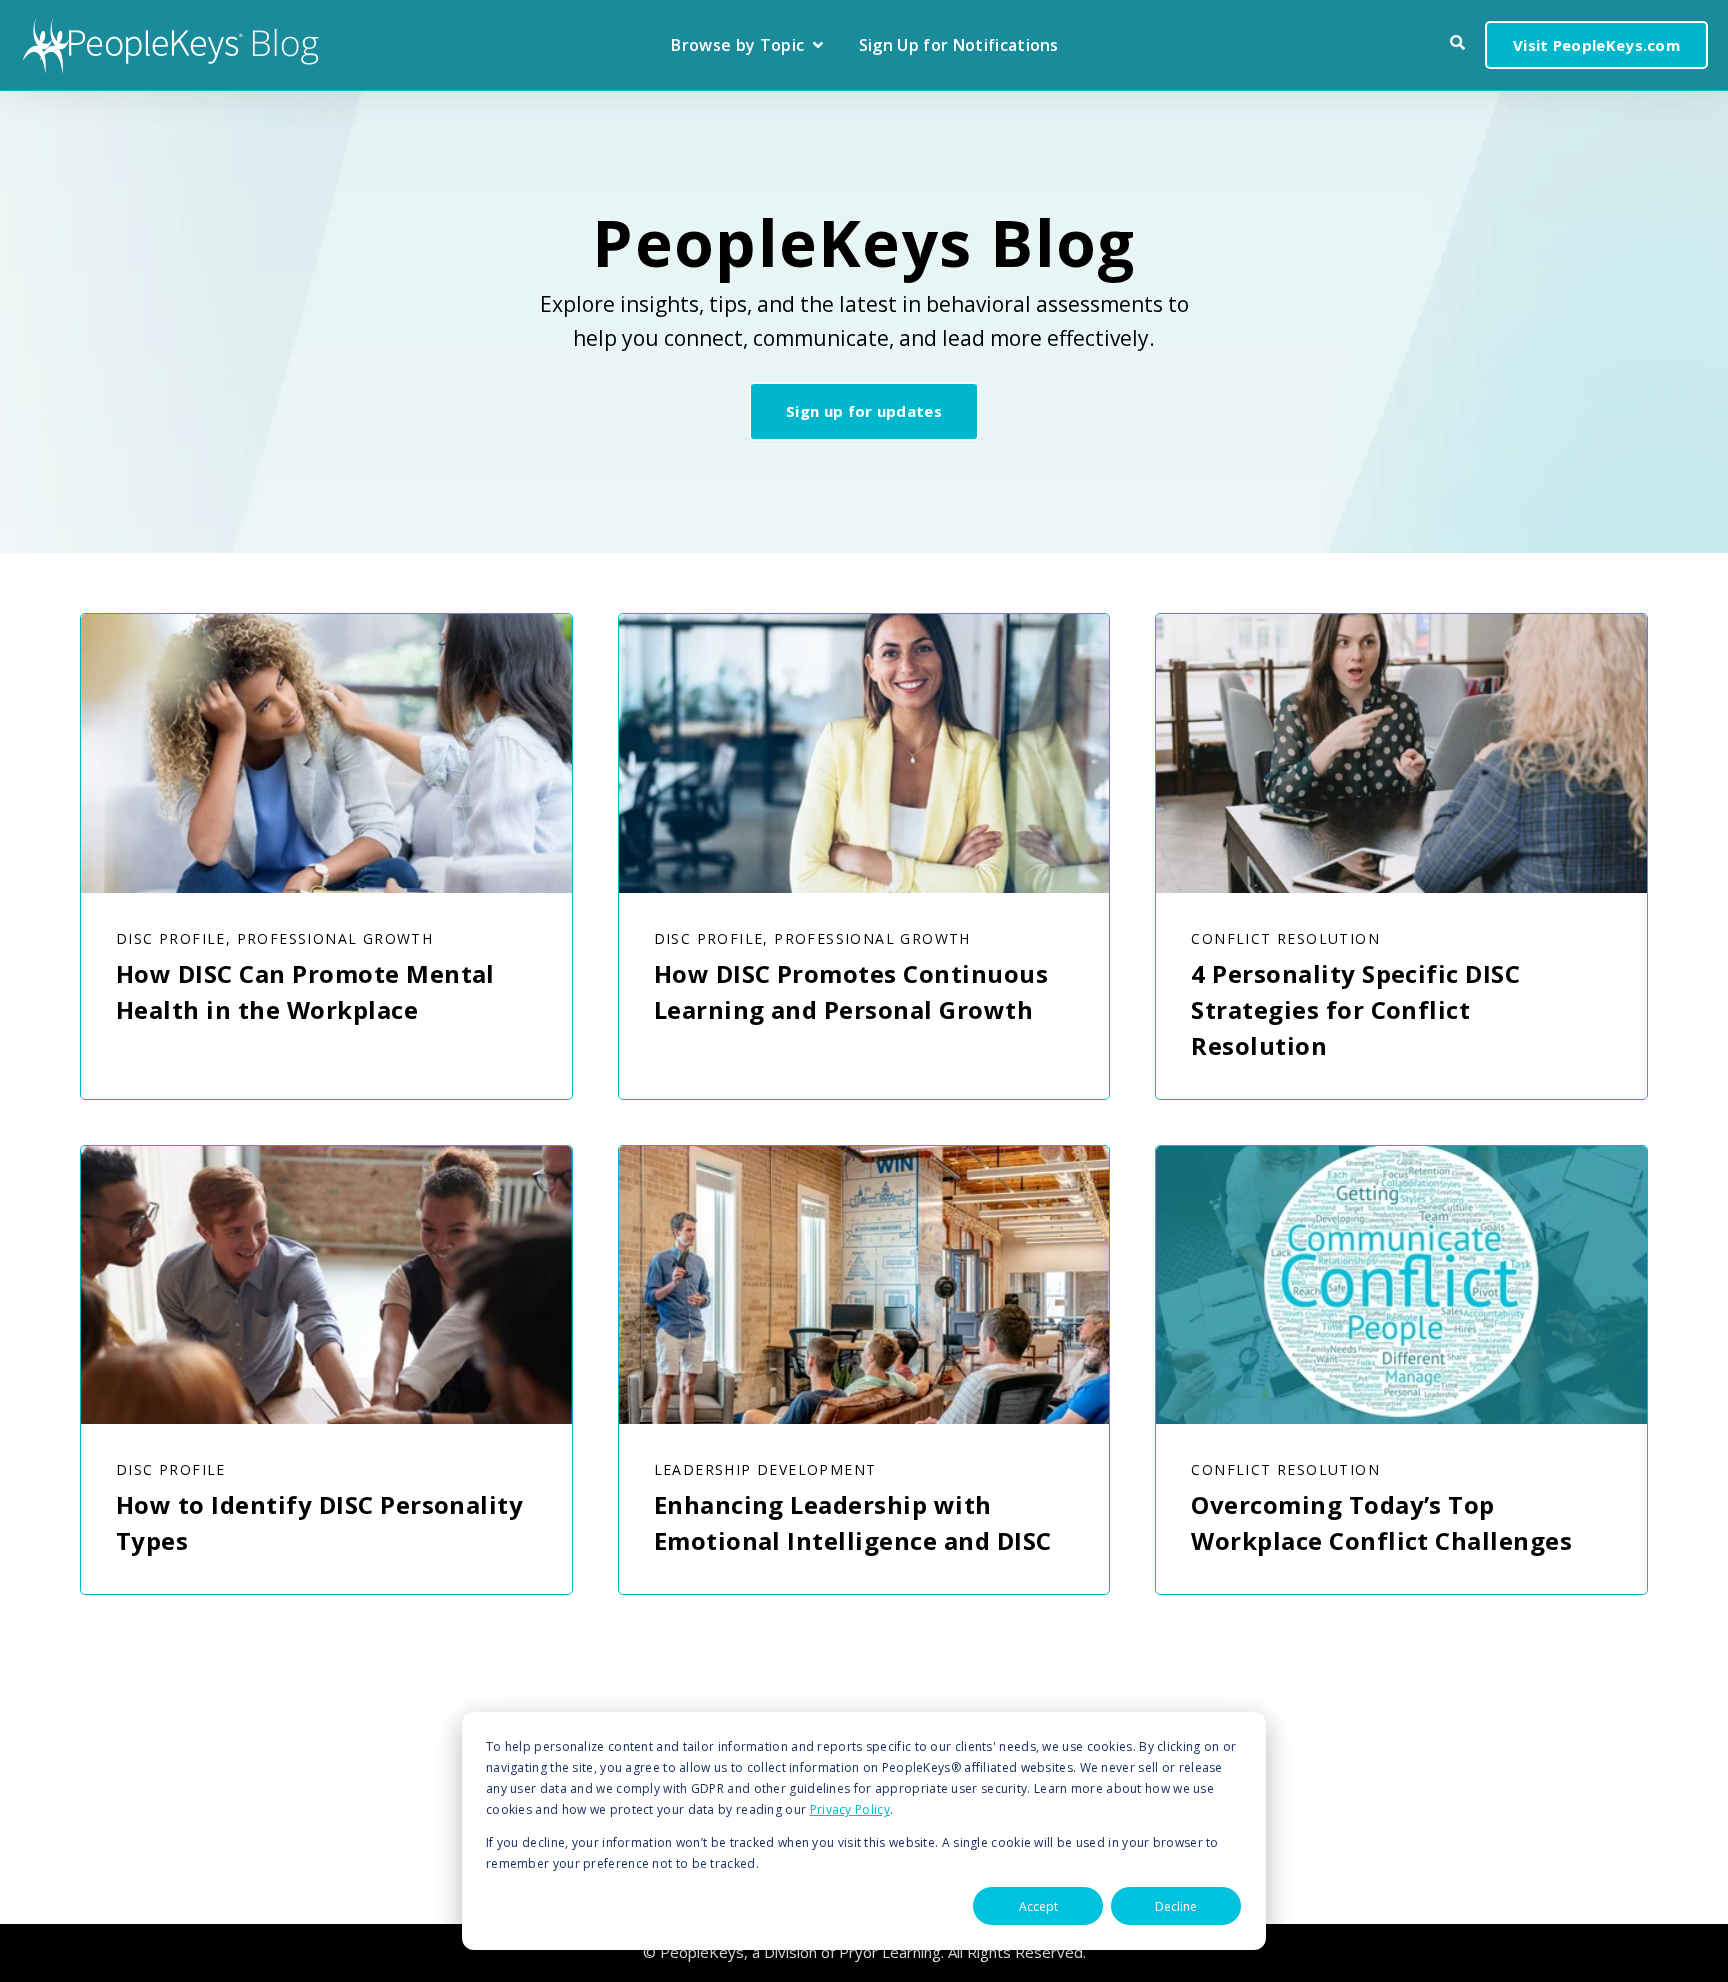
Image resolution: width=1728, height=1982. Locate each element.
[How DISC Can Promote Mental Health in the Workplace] (326, 753)
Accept (1038, 1906)
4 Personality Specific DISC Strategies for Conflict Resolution (1355, 1009)
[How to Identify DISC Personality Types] (326, 1285)
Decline (1176, 1906)
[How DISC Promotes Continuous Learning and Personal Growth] (864, 753)
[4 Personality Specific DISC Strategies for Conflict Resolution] (1401, 753)
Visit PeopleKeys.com (1596, 45)
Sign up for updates (864, 411)
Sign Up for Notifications (959, 46)
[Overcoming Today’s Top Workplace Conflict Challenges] (1401, 1285)
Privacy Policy (850, 1809)
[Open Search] (1457, 42)
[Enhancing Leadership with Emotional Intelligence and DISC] (864, 1285)
